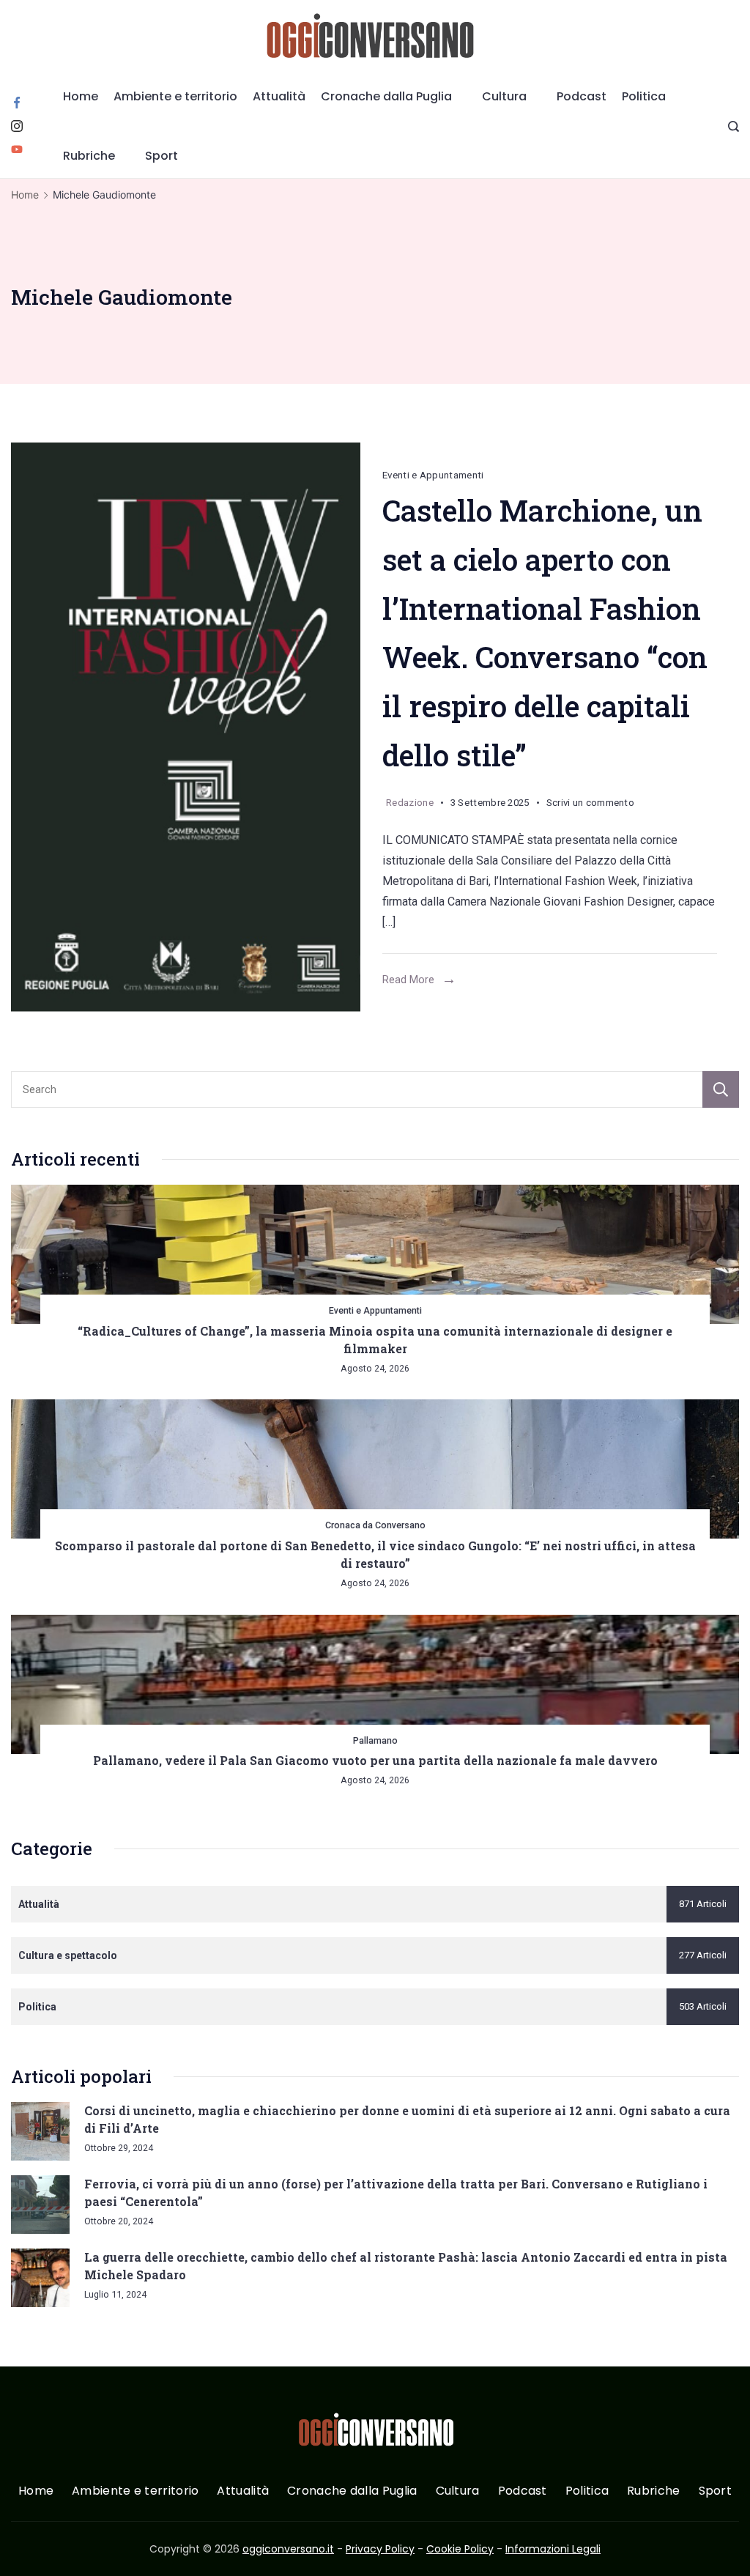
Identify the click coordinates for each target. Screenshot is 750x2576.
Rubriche (89, 156)
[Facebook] (17, 103)
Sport (161, 156)
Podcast (582, 96)
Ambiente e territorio (175, 96)
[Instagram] (17, 126)
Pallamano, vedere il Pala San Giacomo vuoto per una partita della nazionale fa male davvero (375, 1760)
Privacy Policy (380, 2549)
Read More (408, 980)
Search (721, 1089)
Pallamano (375, 1740)
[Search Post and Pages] (734, 126)
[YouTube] (17, 149)
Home (81, 96)
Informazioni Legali (553, 2549)
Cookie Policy (460, 2549)
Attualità (279, 96)
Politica (644, 96)
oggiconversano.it (288, 2549)
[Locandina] (186, 728)
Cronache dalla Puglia (386, 96)
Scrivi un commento (590, 805)
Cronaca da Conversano (375, 1525)
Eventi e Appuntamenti (433, 475)
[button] (29, 2546)
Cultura (504, 96)
